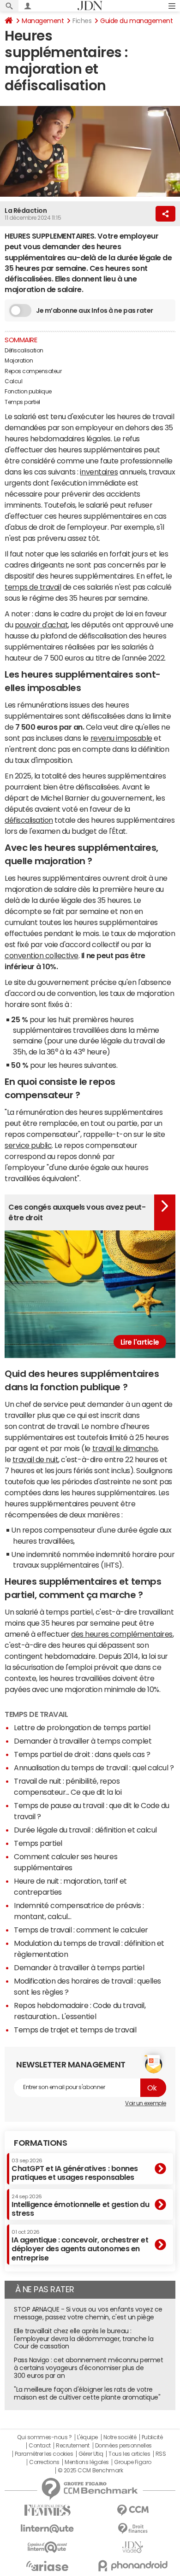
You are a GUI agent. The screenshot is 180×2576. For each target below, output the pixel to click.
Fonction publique (28, 392)
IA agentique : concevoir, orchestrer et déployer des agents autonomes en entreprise (80, 2245)
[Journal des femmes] (47, 2510)
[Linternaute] (47, 2529)
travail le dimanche (125, 1448)
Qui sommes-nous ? (44, 2437)
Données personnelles (123, 2446)
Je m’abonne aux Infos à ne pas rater (95, 310)
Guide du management (136, 21)
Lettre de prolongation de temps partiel (82, 1727)
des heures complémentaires (122, 1634)
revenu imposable (121, 738)
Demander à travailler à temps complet (83, 1741)
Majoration (19, 361)
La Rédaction (26, 211)
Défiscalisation (24, 351)
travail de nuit (36, 1459)
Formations (40, 2143)
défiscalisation (29, 820)
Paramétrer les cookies (44, 2454)
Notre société (120, 2437)
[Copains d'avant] (47, 2547)
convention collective (42, 955)
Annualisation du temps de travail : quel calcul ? (94, 1768)
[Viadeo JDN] (133, 2547)
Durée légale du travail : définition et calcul (85, 1830)
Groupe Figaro (133, 2462)
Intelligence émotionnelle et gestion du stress (80, 2205)
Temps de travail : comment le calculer (81, 1930)
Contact (40, 2446)
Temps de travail (36, 1714)
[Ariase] (47, 2566)
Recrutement (73, 2446)
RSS (161, 2454)
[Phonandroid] (133, 2566)
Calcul (13, 381)
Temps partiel (22, 402)
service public (28, 1145)
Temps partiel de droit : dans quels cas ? (82, 1754)
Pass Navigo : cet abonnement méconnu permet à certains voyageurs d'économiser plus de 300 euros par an (88, 2368)
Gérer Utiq (91, 2454)
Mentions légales (87, 2462)
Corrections (44, 2462)
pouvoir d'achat (42, 625)
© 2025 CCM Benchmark (90, 2471)
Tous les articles (129, 2454)
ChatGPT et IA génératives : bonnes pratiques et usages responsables (75, 2169)
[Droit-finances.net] (133, 2529)
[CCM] (133, 2510)
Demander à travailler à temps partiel (79, 1967)
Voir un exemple (146, 2103)
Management (43, 21)
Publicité (152, 2437)
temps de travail (33, 587)
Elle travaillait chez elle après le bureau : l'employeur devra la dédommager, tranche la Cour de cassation (84, 2339)
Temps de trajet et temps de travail (75, 2030)
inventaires (99, 472)
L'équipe (87, 2437)
